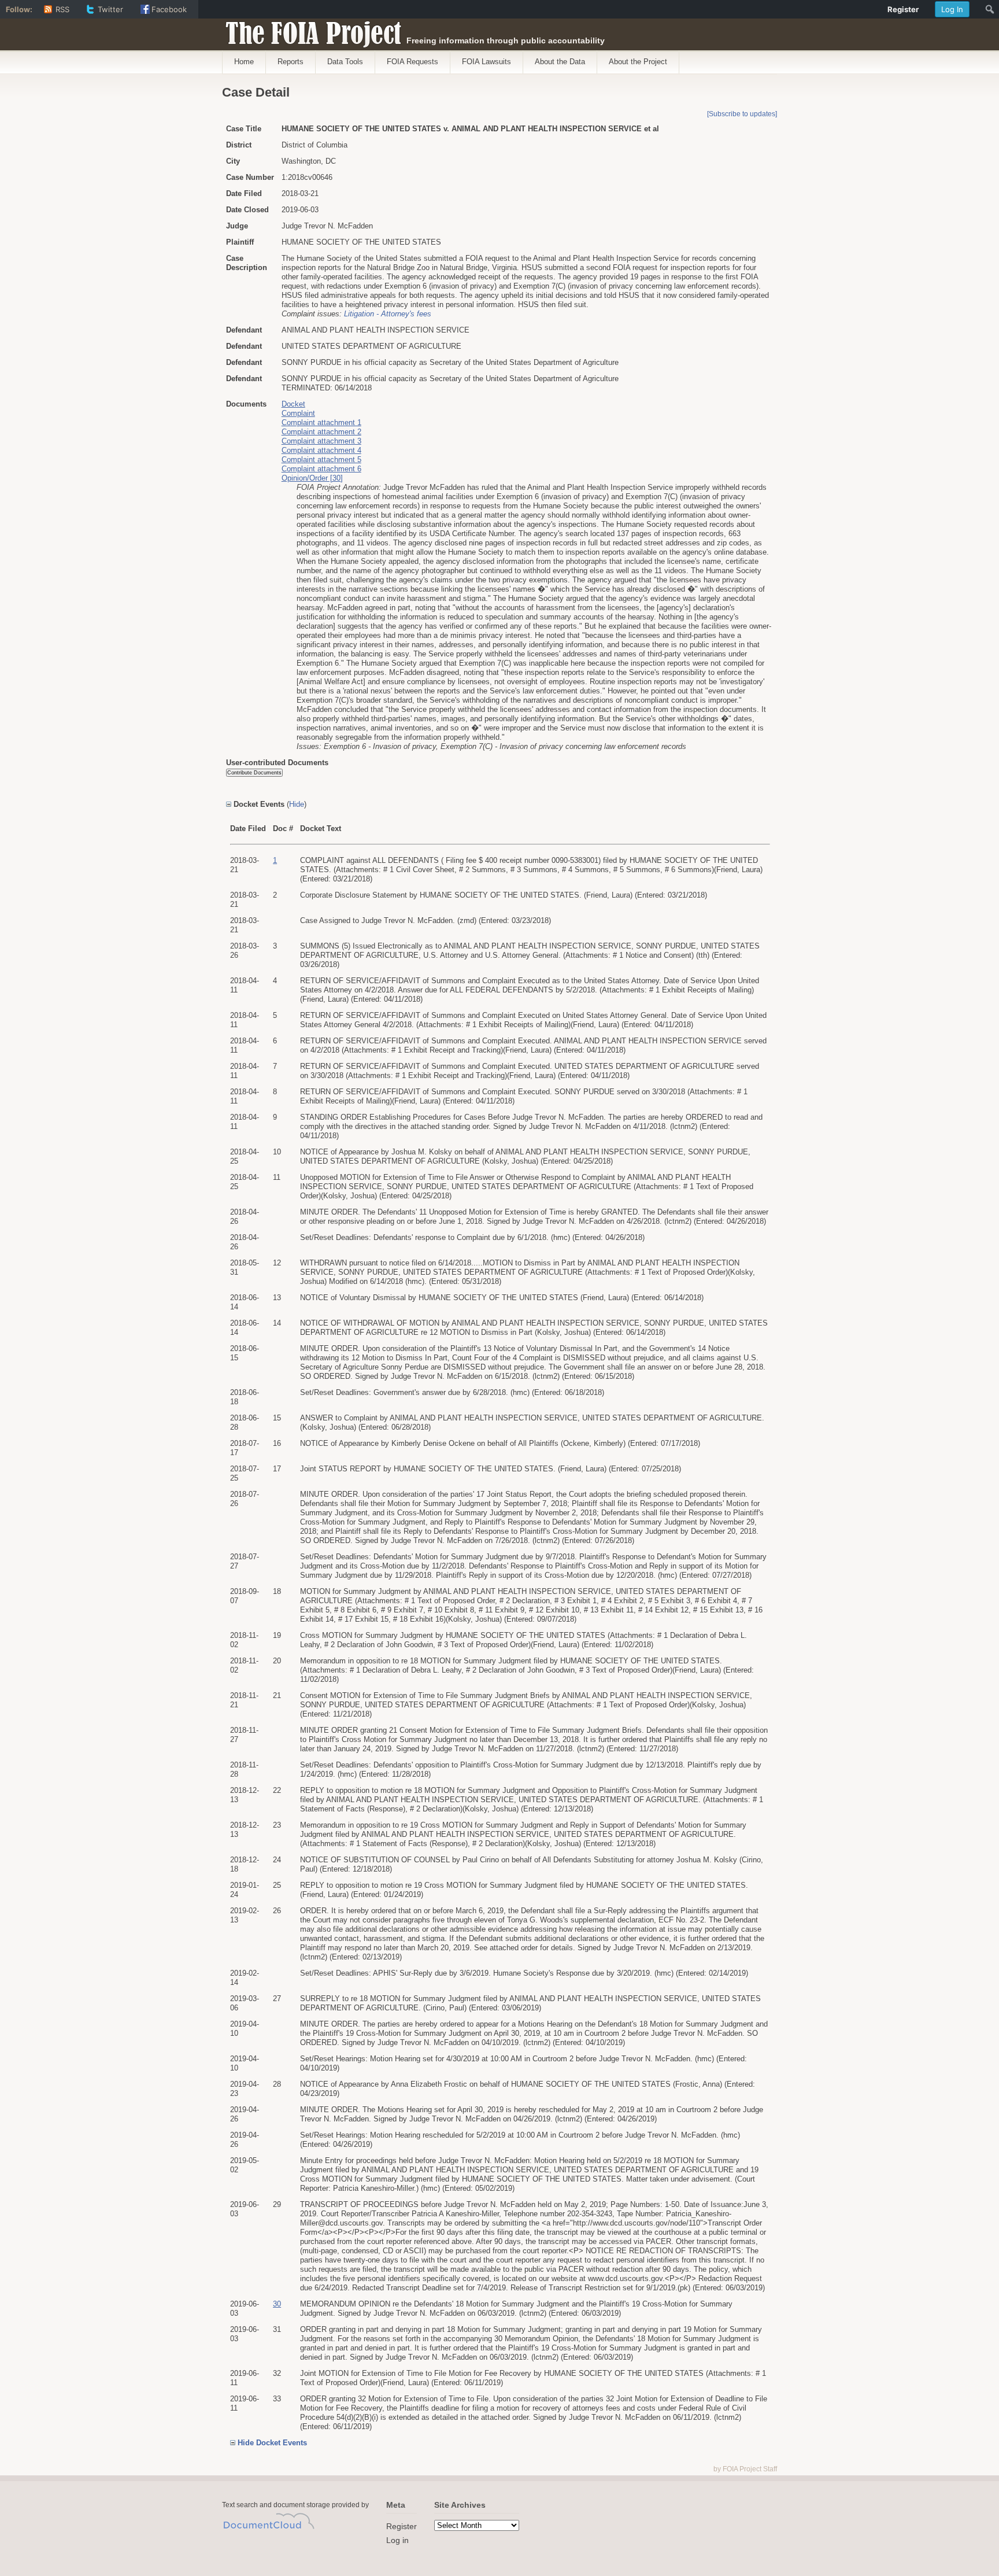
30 (277, 2304)
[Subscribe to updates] (742, 114)
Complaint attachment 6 (321, 469)
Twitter (110, 9)
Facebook (169, 9)
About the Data (560, 62)
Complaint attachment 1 (321, 422)
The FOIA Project (310, 30)
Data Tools (345, 62)
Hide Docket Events (272, 2443)
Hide (297, 804)
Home (244, 62)
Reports (291, 62)
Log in (397, 2540)
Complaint (298, 413)
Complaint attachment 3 (321, 441)
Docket (293, 404)
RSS (62, 9)
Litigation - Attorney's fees (388, 314)
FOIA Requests (412, 62)
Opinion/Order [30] (312, 478)
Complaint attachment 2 (321, 432)
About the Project (638, 62)
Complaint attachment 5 (321, 460)
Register (402, 2526)
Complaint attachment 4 (321, 450)
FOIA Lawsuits (486, 62)
